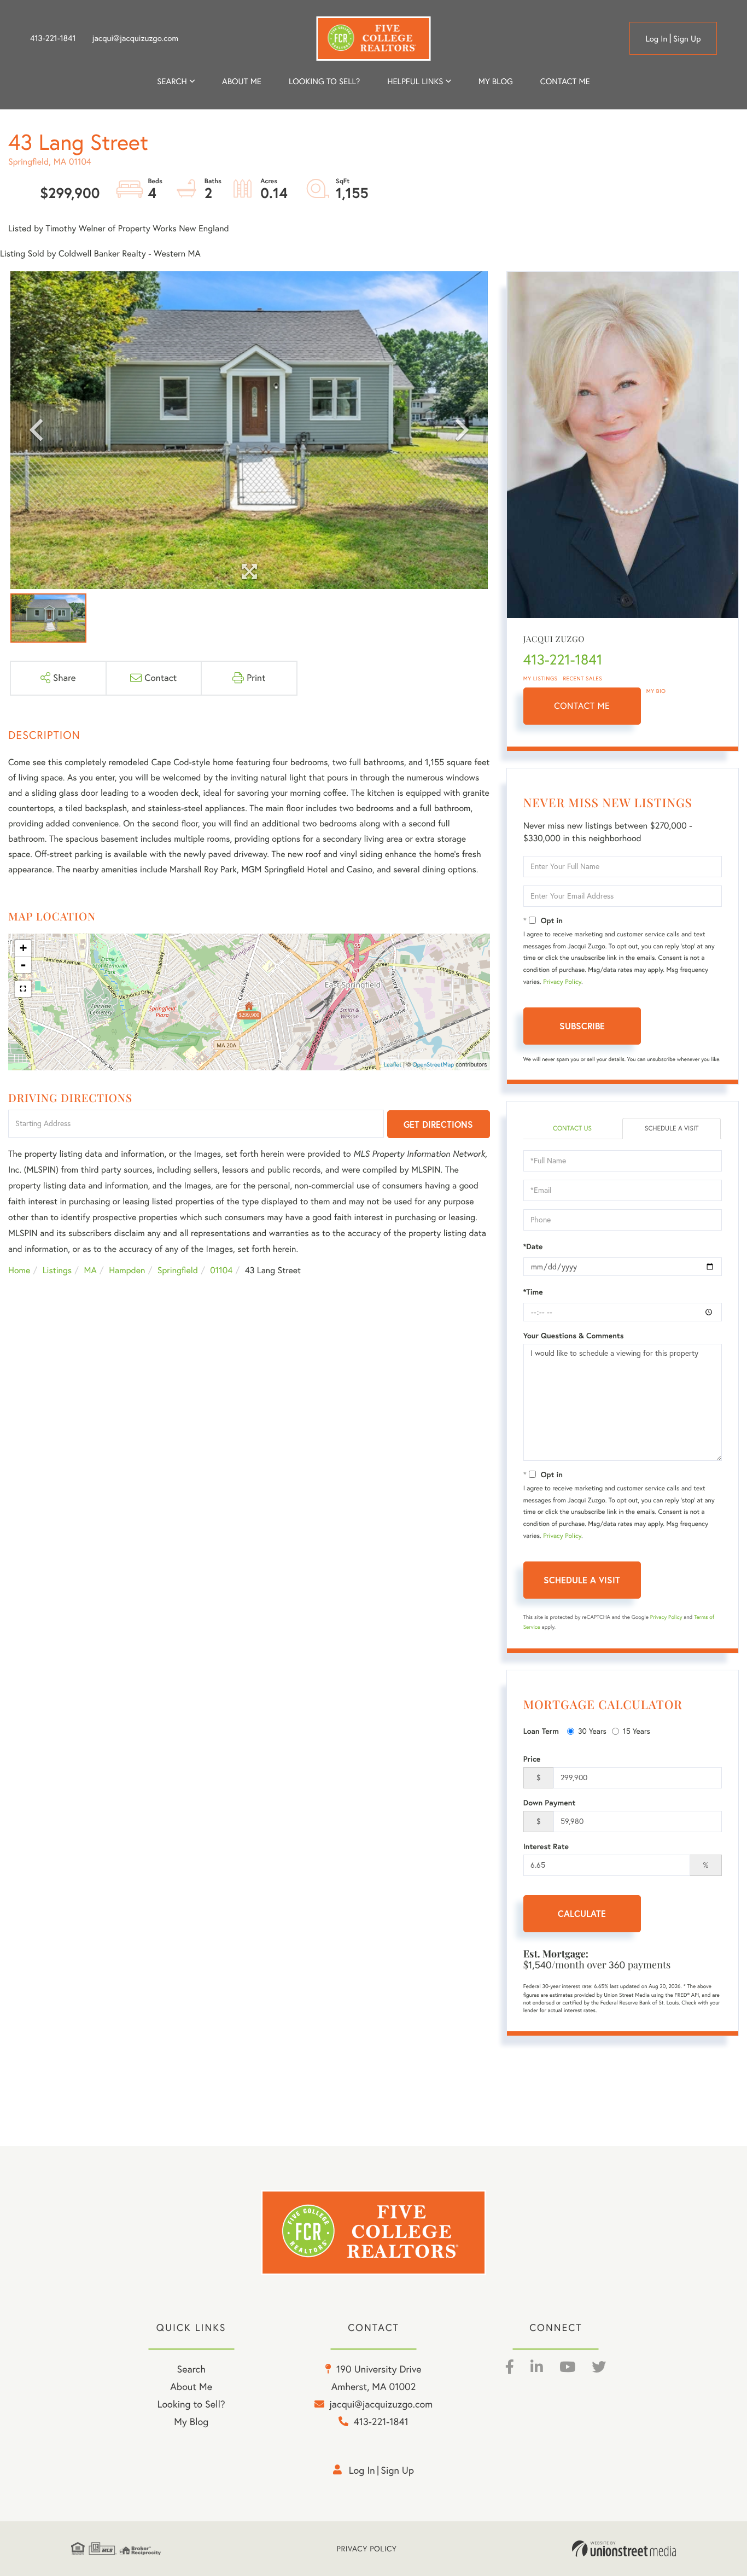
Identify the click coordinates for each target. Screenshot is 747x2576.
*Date (533, 1246)
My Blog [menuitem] (496, 81)
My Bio (656, 691)
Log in (656, 39)
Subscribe (582, 1026)
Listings (57, 1270)
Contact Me (582, 706)
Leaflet (393, 1064)
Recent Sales (583, 678)
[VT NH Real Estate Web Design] (624, 2549)
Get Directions (438, 1124)
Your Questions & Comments (574, 1336)
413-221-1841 (53, 38)
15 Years (637, 1731)
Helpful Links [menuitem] (415, 81)
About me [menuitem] (242, 81)
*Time (533, 1292)
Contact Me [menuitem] (565, 81)
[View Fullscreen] (23, 989)
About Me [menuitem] (191, 2386)
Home (19, 1270)
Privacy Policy (562, 982)
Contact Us (572, 1129)
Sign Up (687, 39)
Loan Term (541, 1731)
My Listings (541, 678)
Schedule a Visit (672, 1129)
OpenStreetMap (433, 1064)
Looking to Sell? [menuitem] (324, 81)
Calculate (582, 1913)
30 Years (592, 1731)
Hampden (127, 1270)
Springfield (178, 1270)
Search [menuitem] (172, 81)
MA (91, 1270)
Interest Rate (546, 1846)
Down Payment (550, 1803)
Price (532, 1759)
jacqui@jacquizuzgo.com (136, 38)
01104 (221, 1270)
